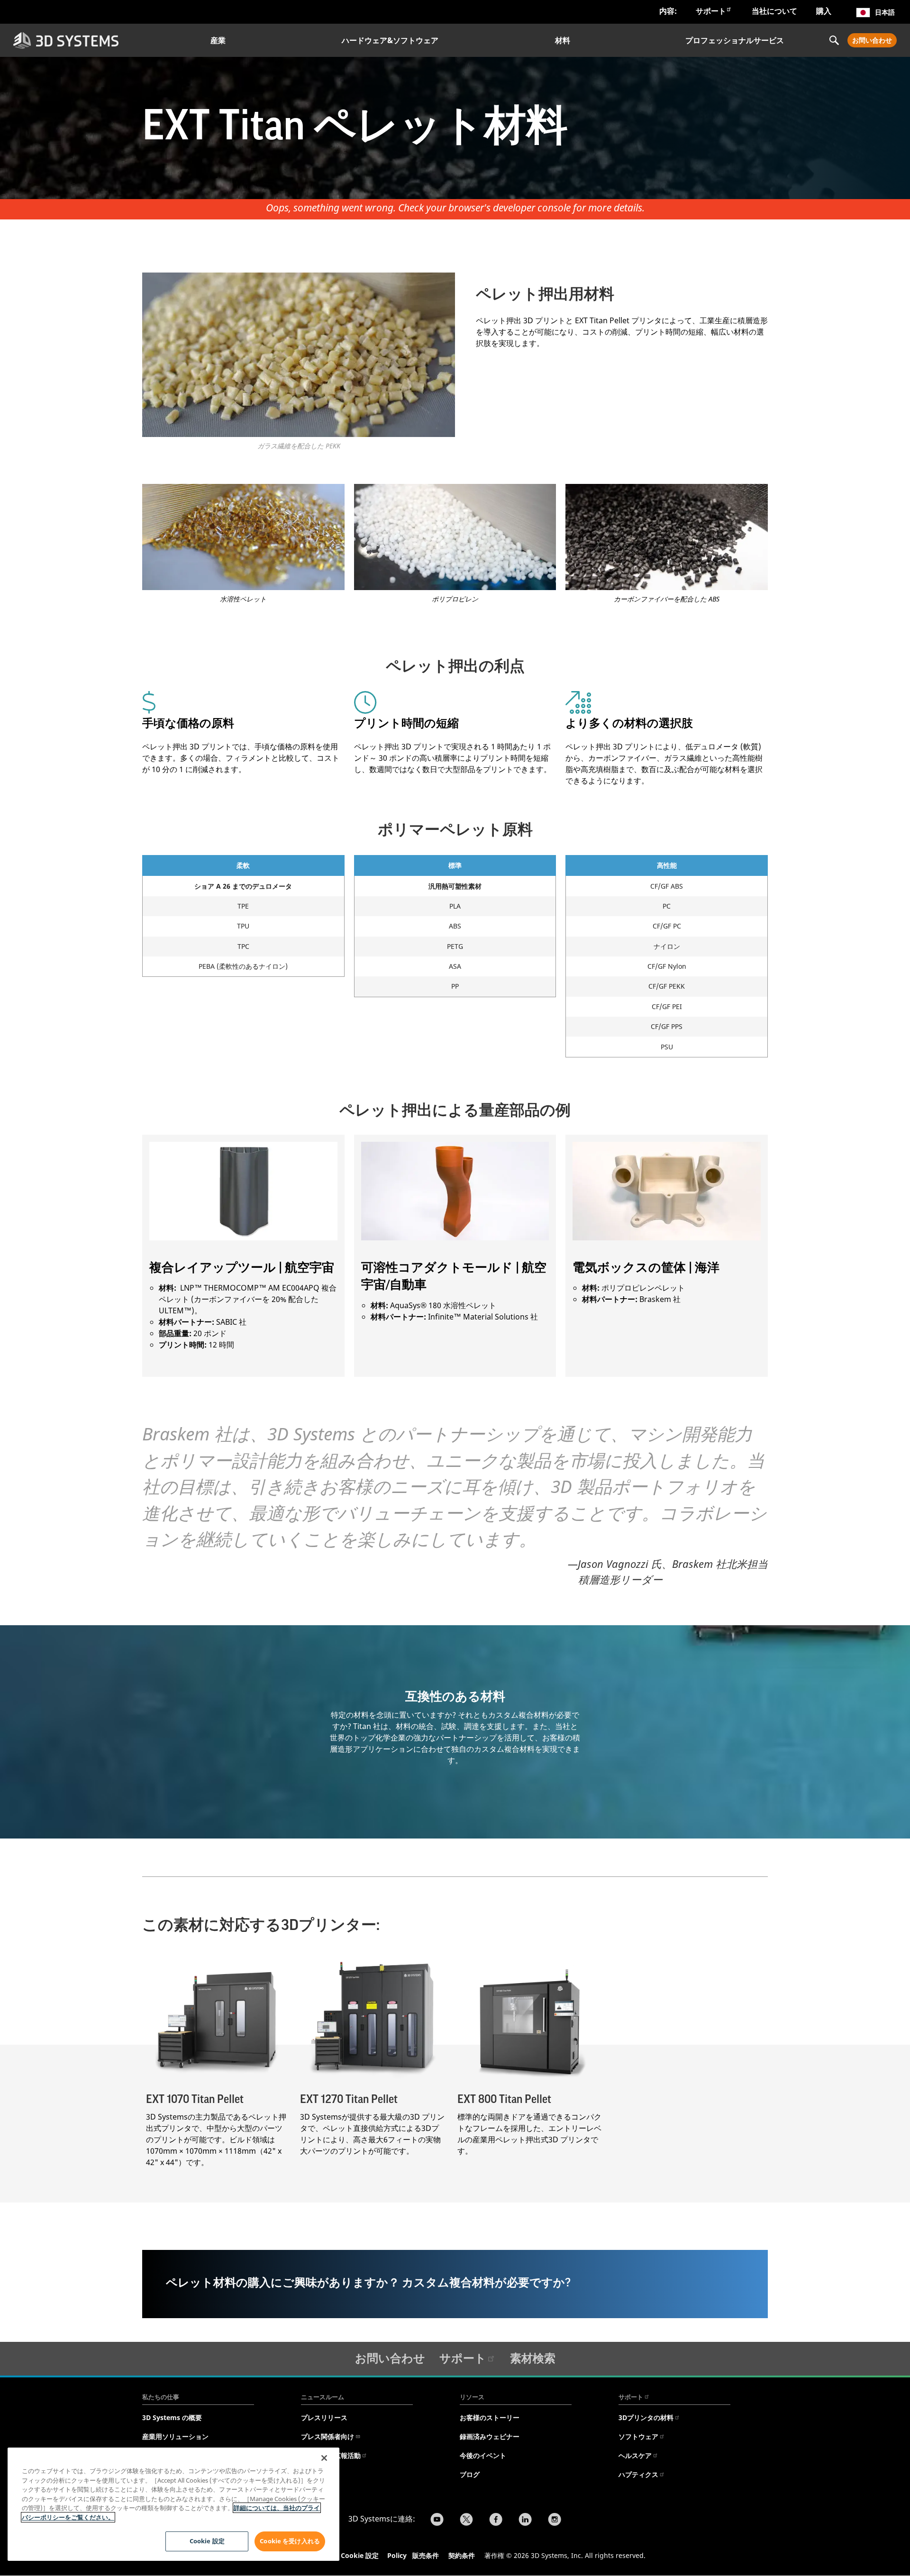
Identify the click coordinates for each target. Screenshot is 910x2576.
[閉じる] (324, 2458)
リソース (472, 2397)
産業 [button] (218, 40)
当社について (774, 11)
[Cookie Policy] (411, 2557)
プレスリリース (324, 2417)
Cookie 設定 (360, 2555)
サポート (711, 11)
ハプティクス (638, 2474)
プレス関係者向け (328, 2436)
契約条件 (462, 2555)
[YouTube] (437, 2521)
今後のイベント (483, 2455)
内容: (668, 11)
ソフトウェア (638, 2436)
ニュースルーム (323, 2397)
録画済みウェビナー (490, 2436)
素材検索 (533, 2358)
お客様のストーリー (490, 2417)
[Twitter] (466, 2521)
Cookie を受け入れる (290, 2541)
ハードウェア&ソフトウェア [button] (390, 40)
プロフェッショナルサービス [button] (735, 40)
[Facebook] (496, 2521)
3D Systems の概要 (172, 2417)
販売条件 (426, 2555)
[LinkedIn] (525, 2521)
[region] (173, 2504)
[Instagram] (555, 2521)
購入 (824, 11)
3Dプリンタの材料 (646, 2417)
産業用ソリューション (175, 2436)
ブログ (470, 2474)
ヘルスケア (635, 2455)
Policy (399, 2555)
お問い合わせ (872, 40)
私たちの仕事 (161, 2397)
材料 (563, 40)
